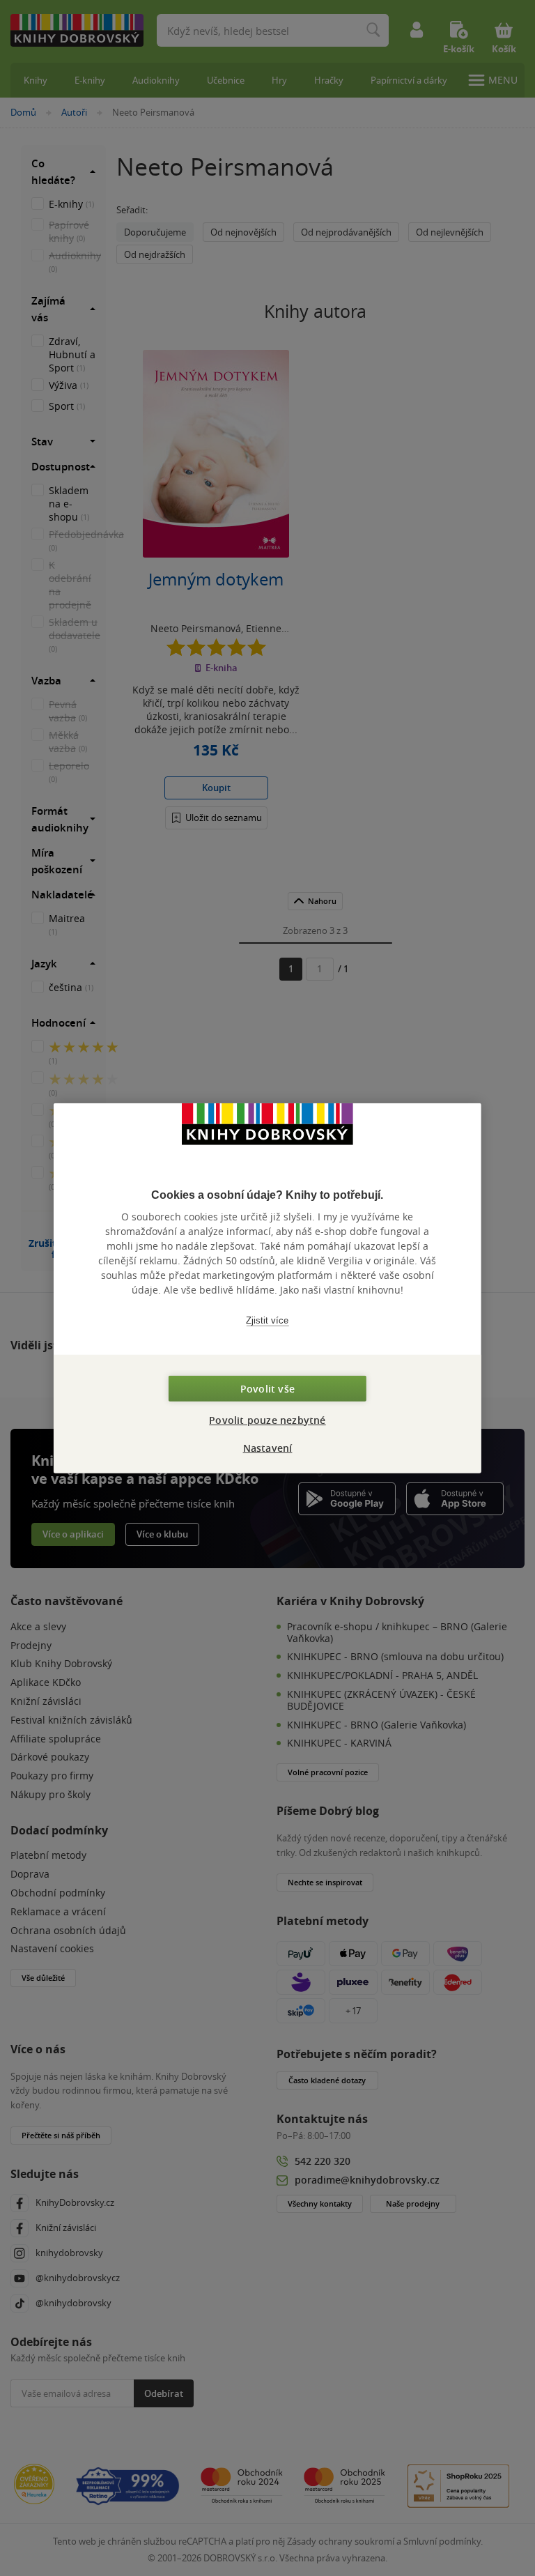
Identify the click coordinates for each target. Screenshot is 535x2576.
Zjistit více (267, 1320)
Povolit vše (267, 1388)
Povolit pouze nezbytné (267, 1419)
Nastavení (268, 1447)
